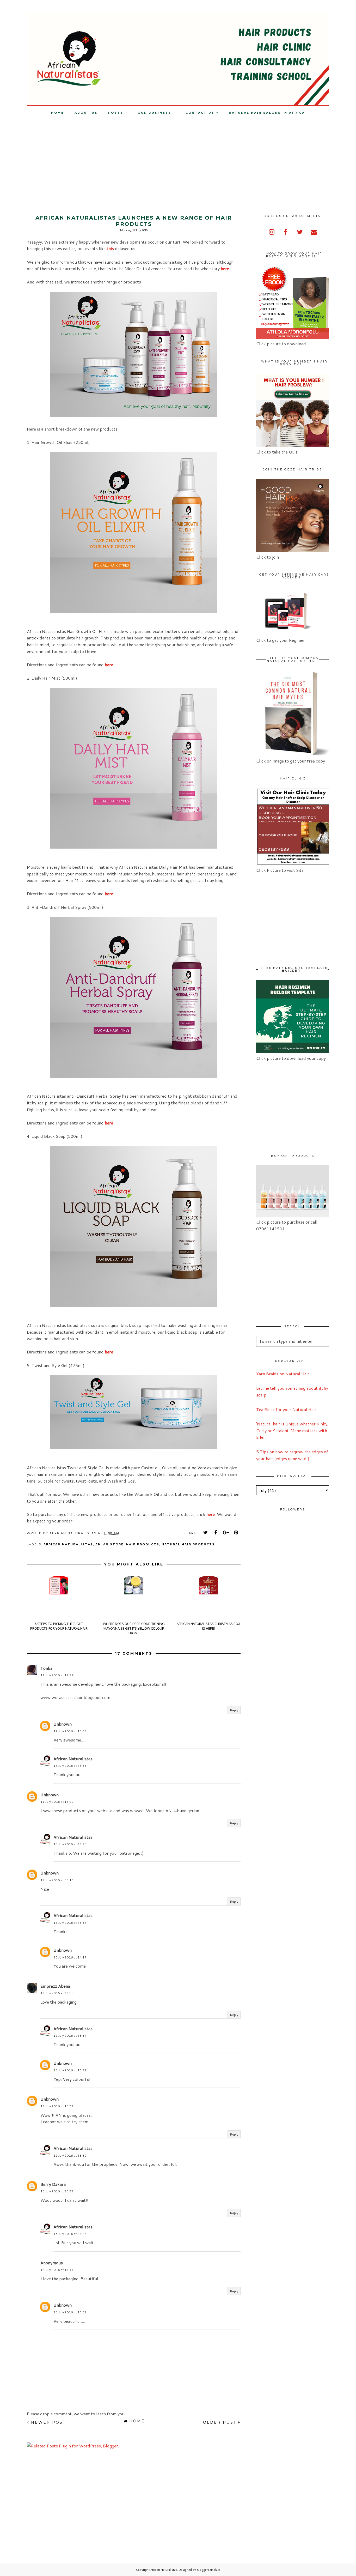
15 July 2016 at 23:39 (70, 2155)
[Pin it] (236, 1533)
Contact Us (200, 113)
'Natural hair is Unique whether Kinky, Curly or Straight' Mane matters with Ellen (292, 1430)
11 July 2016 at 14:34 (57, 1675)
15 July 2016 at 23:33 (70, 1766)
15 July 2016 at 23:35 (70, 1844)
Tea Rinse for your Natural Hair (286, 1409)
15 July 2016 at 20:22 (57, 2191)
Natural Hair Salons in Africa (267, 113)
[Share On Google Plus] (226, 1533)
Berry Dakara (53, 2184)
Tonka (46, 1668)
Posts (116, 113)
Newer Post (48, 2422)
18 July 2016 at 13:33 (57, 2270)
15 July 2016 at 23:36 (70, 1923)
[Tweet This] (206, 1533)
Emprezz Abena (55, 1986)
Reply (234, 1710)
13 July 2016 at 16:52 (57, 2106)
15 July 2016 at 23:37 (70, 2036)
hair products (143, 1544)
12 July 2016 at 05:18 (57, 1880)
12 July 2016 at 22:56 (57, 1993)
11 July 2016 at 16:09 (57, 1802)
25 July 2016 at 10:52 (70, 2312)
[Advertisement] (44, 155)
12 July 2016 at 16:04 (70, 1731)
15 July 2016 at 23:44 (70, 2234)
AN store (113, 1544)
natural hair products (188, 1544)
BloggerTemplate (208, 2570)
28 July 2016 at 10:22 (70, 2070)
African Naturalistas (68, 1544)
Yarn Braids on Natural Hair (283, 1374)
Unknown (63, 1724)
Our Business (154, 113)
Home (58, 113)
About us (86, 113)
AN (98, 1544)
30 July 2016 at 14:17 (70, 1957)
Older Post (220, 2422)
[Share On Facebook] (216, 1533)
